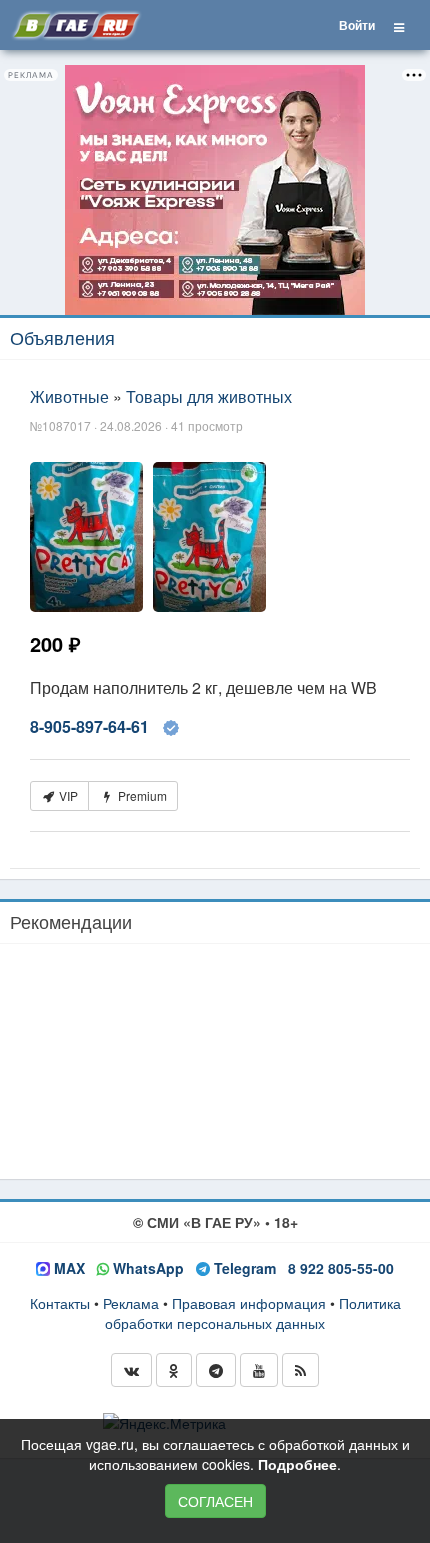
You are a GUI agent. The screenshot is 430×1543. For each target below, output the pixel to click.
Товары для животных (209, 396)
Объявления (62, 337)
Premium (141, 795)
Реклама (131, 1303)
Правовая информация (249, 1303)
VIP (67, 795)
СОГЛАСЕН (215, 1501)
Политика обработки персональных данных (253, 1313)
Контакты (60, 1303)
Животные (69, 396)
